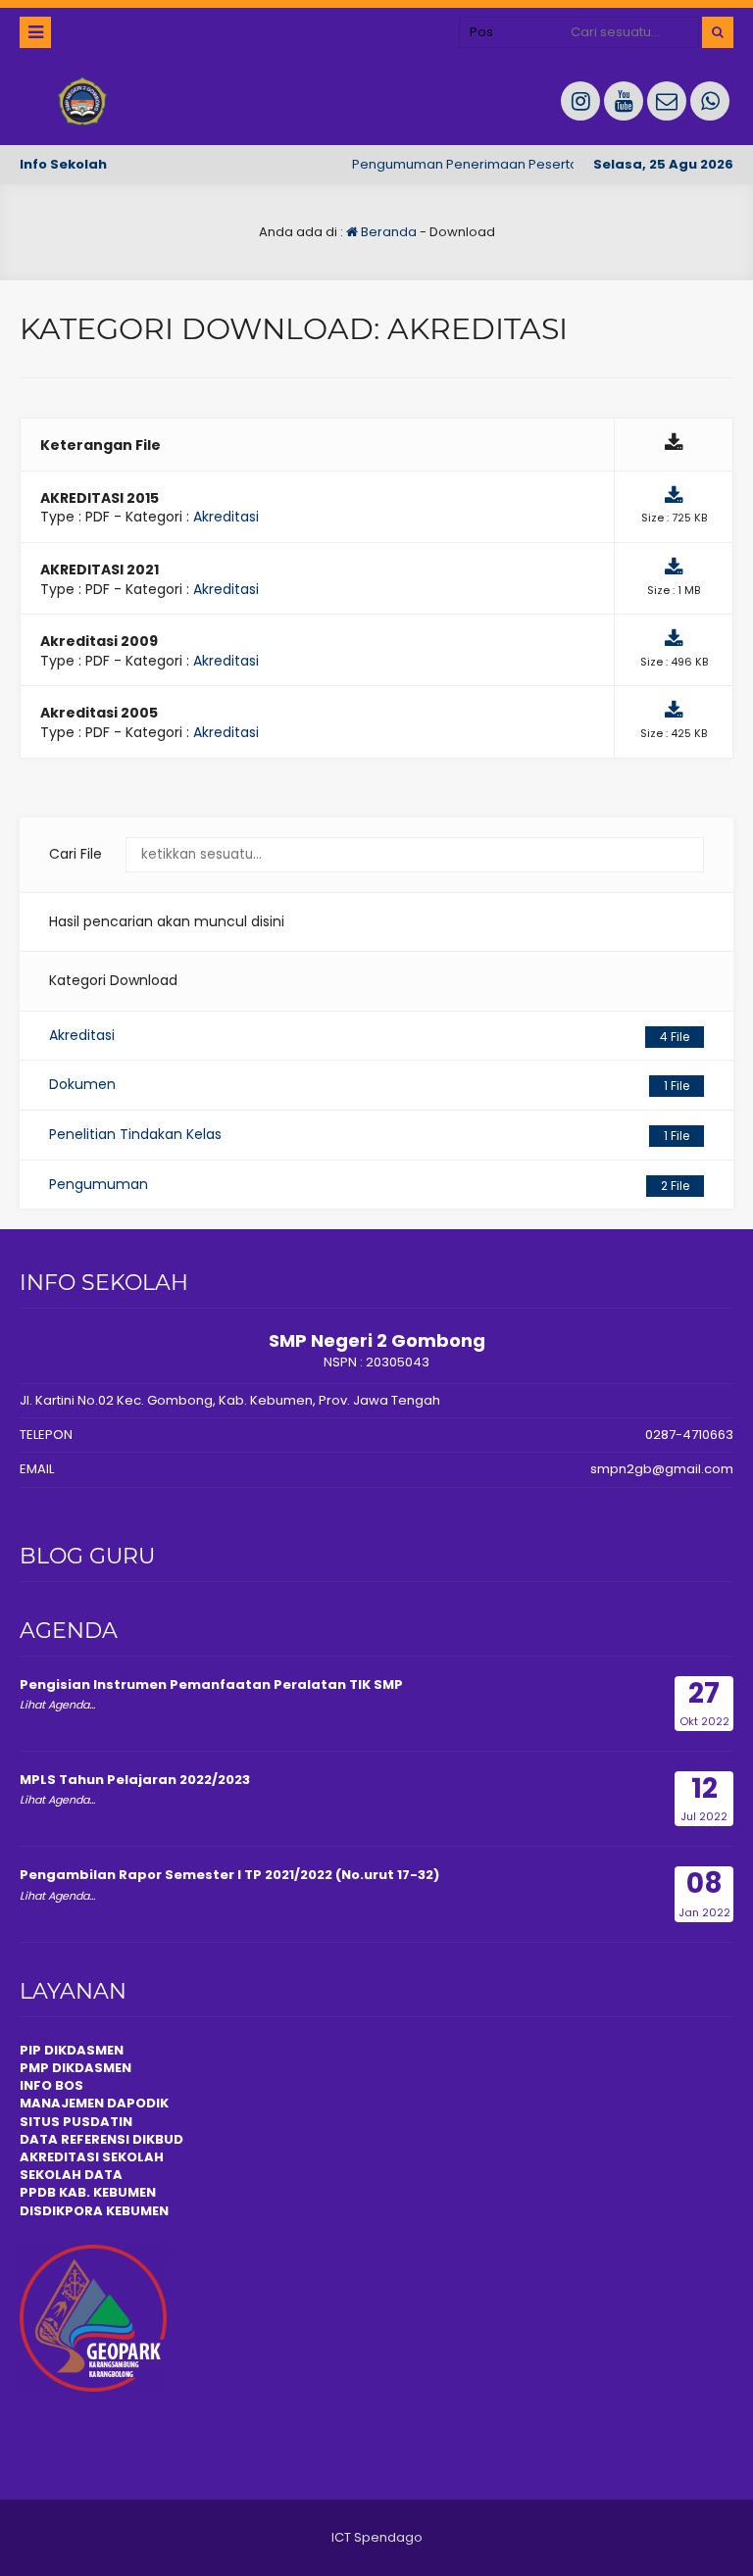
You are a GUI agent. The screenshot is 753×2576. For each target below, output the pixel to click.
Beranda (387, 232)
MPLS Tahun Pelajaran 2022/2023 (135, 1780)
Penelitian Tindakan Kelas (369, 1134)
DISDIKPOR (56, 2211)
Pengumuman (369, 1184)
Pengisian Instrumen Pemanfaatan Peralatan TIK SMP (211, 1684)
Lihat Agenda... (57, 1705)
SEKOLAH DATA (71, 2175)
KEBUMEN (136, 2211)
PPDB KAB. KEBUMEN (88, 2192)
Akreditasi (226, 517)
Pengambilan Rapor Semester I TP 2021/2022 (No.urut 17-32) (229, 1875)
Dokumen (369, 1084)
